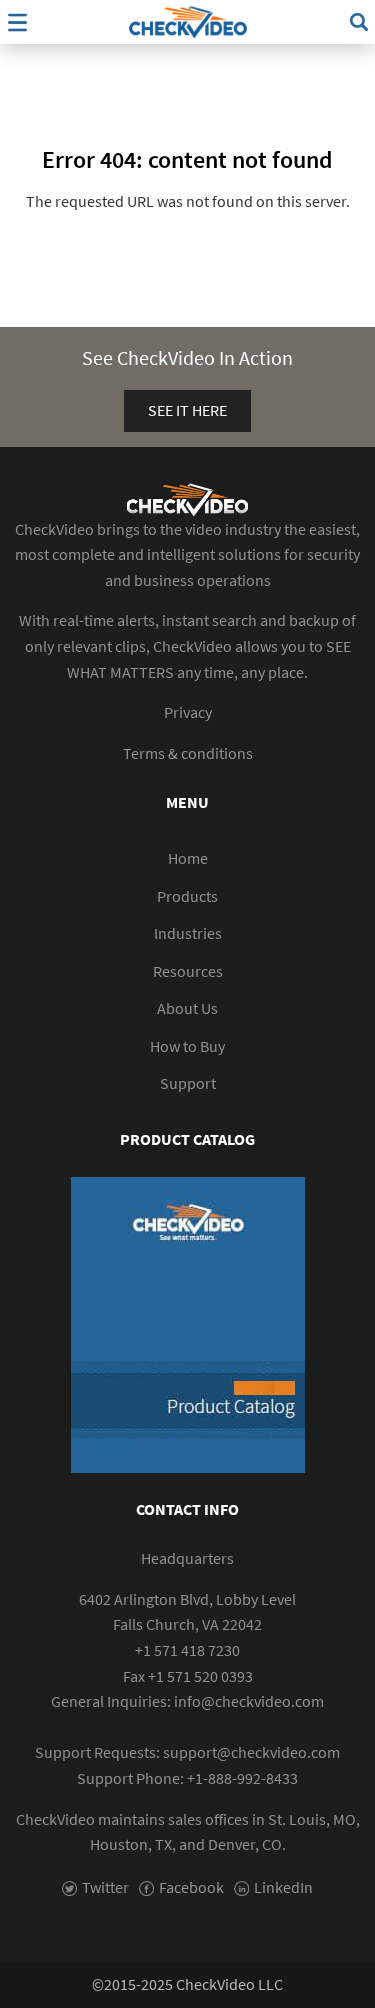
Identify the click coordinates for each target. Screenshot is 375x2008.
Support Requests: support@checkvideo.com (187, 1752)
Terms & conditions (188, 753)
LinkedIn (283, 1887)
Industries (188, 933)
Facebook (191, 1887)
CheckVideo (188, 22)
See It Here (187, 410)
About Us (187, 1008)
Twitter (105, 1887)
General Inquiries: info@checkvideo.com (187, 1701)
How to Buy (187, 1046)
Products (187, 896)
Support (188, 1083)
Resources (188, 971)
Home (188, 858)
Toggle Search (359, 22)
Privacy (188, 712)
